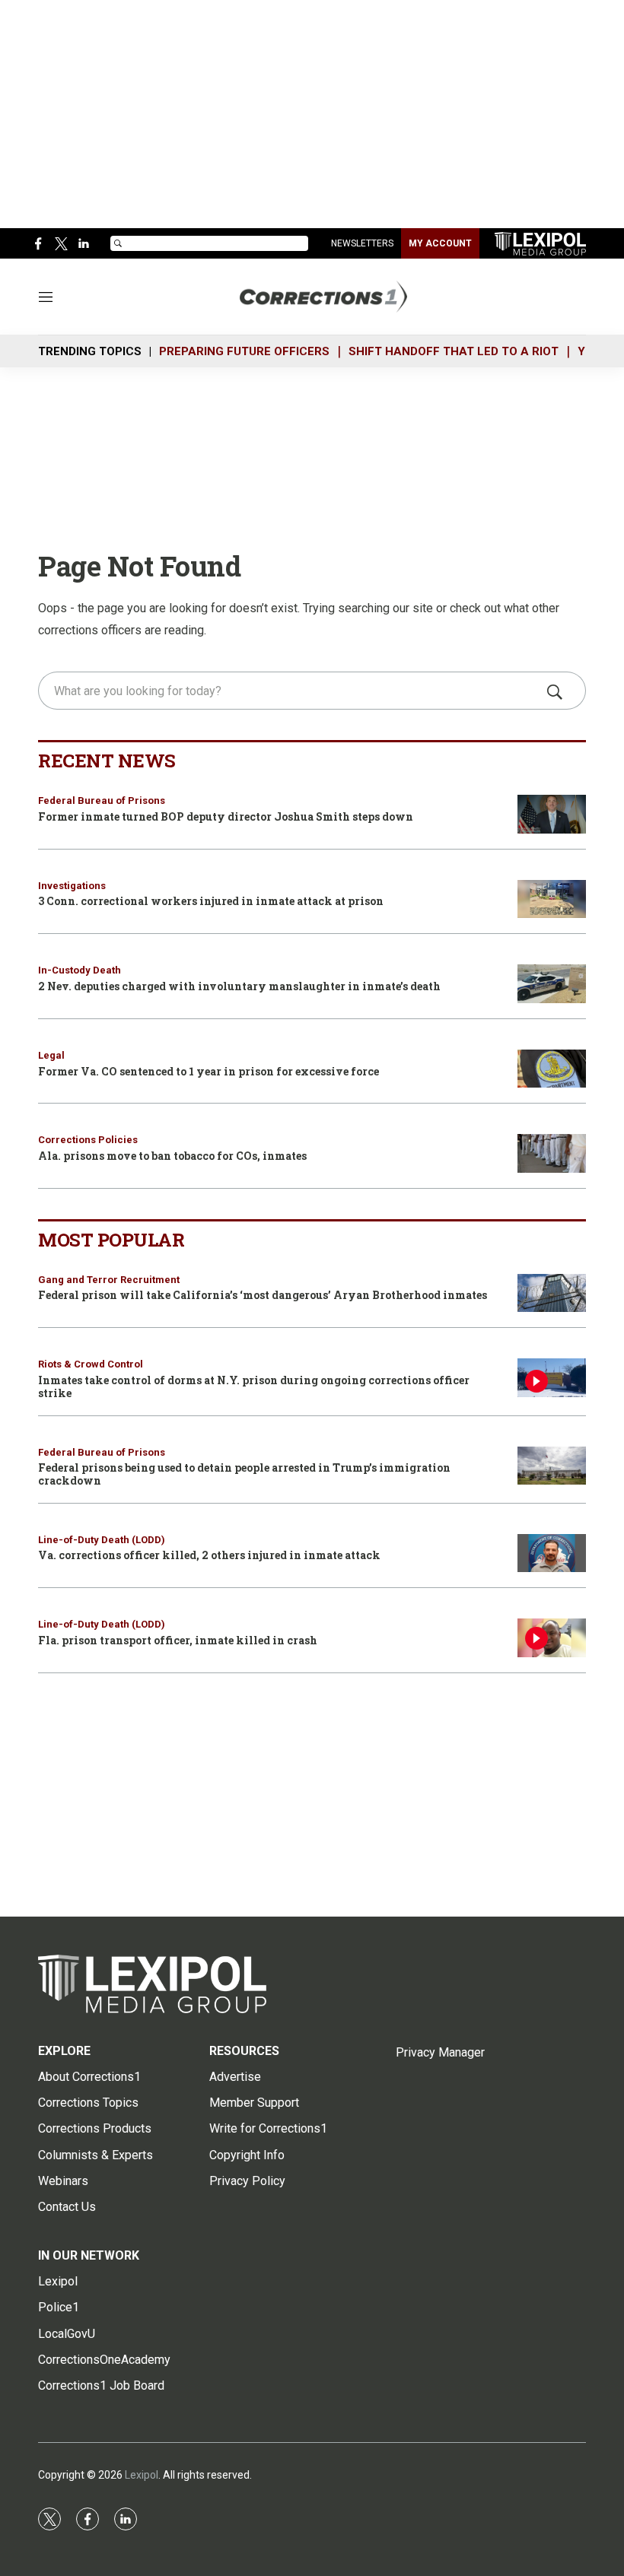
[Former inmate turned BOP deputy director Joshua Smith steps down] (552, 814)
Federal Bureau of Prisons (102, 800)
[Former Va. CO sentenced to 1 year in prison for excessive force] (552, 1069)
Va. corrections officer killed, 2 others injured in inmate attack (209, 1555)
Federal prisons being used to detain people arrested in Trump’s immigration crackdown (244, 1474)
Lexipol (142, 2475)
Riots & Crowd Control (91, 1364)
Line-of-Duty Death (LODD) (102, 1540)
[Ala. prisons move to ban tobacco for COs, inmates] (552, 1153)
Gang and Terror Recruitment (109, 1280)
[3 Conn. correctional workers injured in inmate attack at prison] (552, 899)
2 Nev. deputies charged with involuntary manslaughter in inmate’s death (239, 986)
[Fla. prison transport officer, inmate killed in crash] (552, 1638)
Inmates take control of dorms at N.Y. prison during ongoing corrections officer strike (254, 1386)
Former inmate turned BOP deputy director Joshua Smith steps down (226, 816)
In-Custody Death (80, 970)
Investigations (72, 886)
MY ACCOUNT (440, 243)
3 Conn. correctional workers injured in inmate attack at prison (211, 901)
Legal (51, 1055)
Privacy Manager (440, 2052)
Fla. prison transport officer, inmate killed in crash (178, 1640)
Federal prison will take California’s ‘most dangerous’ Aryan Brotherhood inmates (263, 1295)
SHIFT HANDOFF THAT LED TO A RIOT (454, 351)
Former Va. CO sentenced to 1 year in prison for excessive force (209, 1071)
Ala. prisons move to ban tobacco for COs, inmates (172, 1156)
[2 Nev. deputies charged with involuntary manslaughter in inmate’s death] (552, 984)
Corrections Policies (88, 1140)
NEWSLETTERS (362, 243)
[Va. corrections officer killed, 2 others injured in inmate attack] (552, 1553)
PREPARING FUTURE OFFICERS (244, 351)
